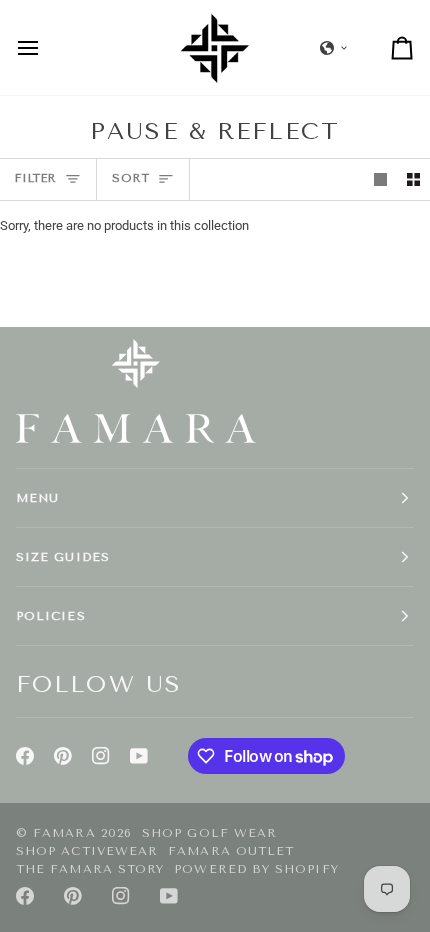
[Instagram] (101, 756)
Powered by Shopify (256, 869)
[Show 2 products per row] (413, 179)
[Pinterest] (63, 756)
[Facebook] (25, 756)
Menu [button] (37, 498)
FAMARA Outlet (231, 851)
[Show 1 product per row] (380, 179)
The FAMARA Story (90, 869)
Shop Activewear (87, 851)
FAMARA (64, 833)
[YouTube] (139, 756)
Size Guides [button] (63, 557)
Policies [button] (51, 616)
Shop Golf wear (209, 833)
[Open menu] (46, 47)
